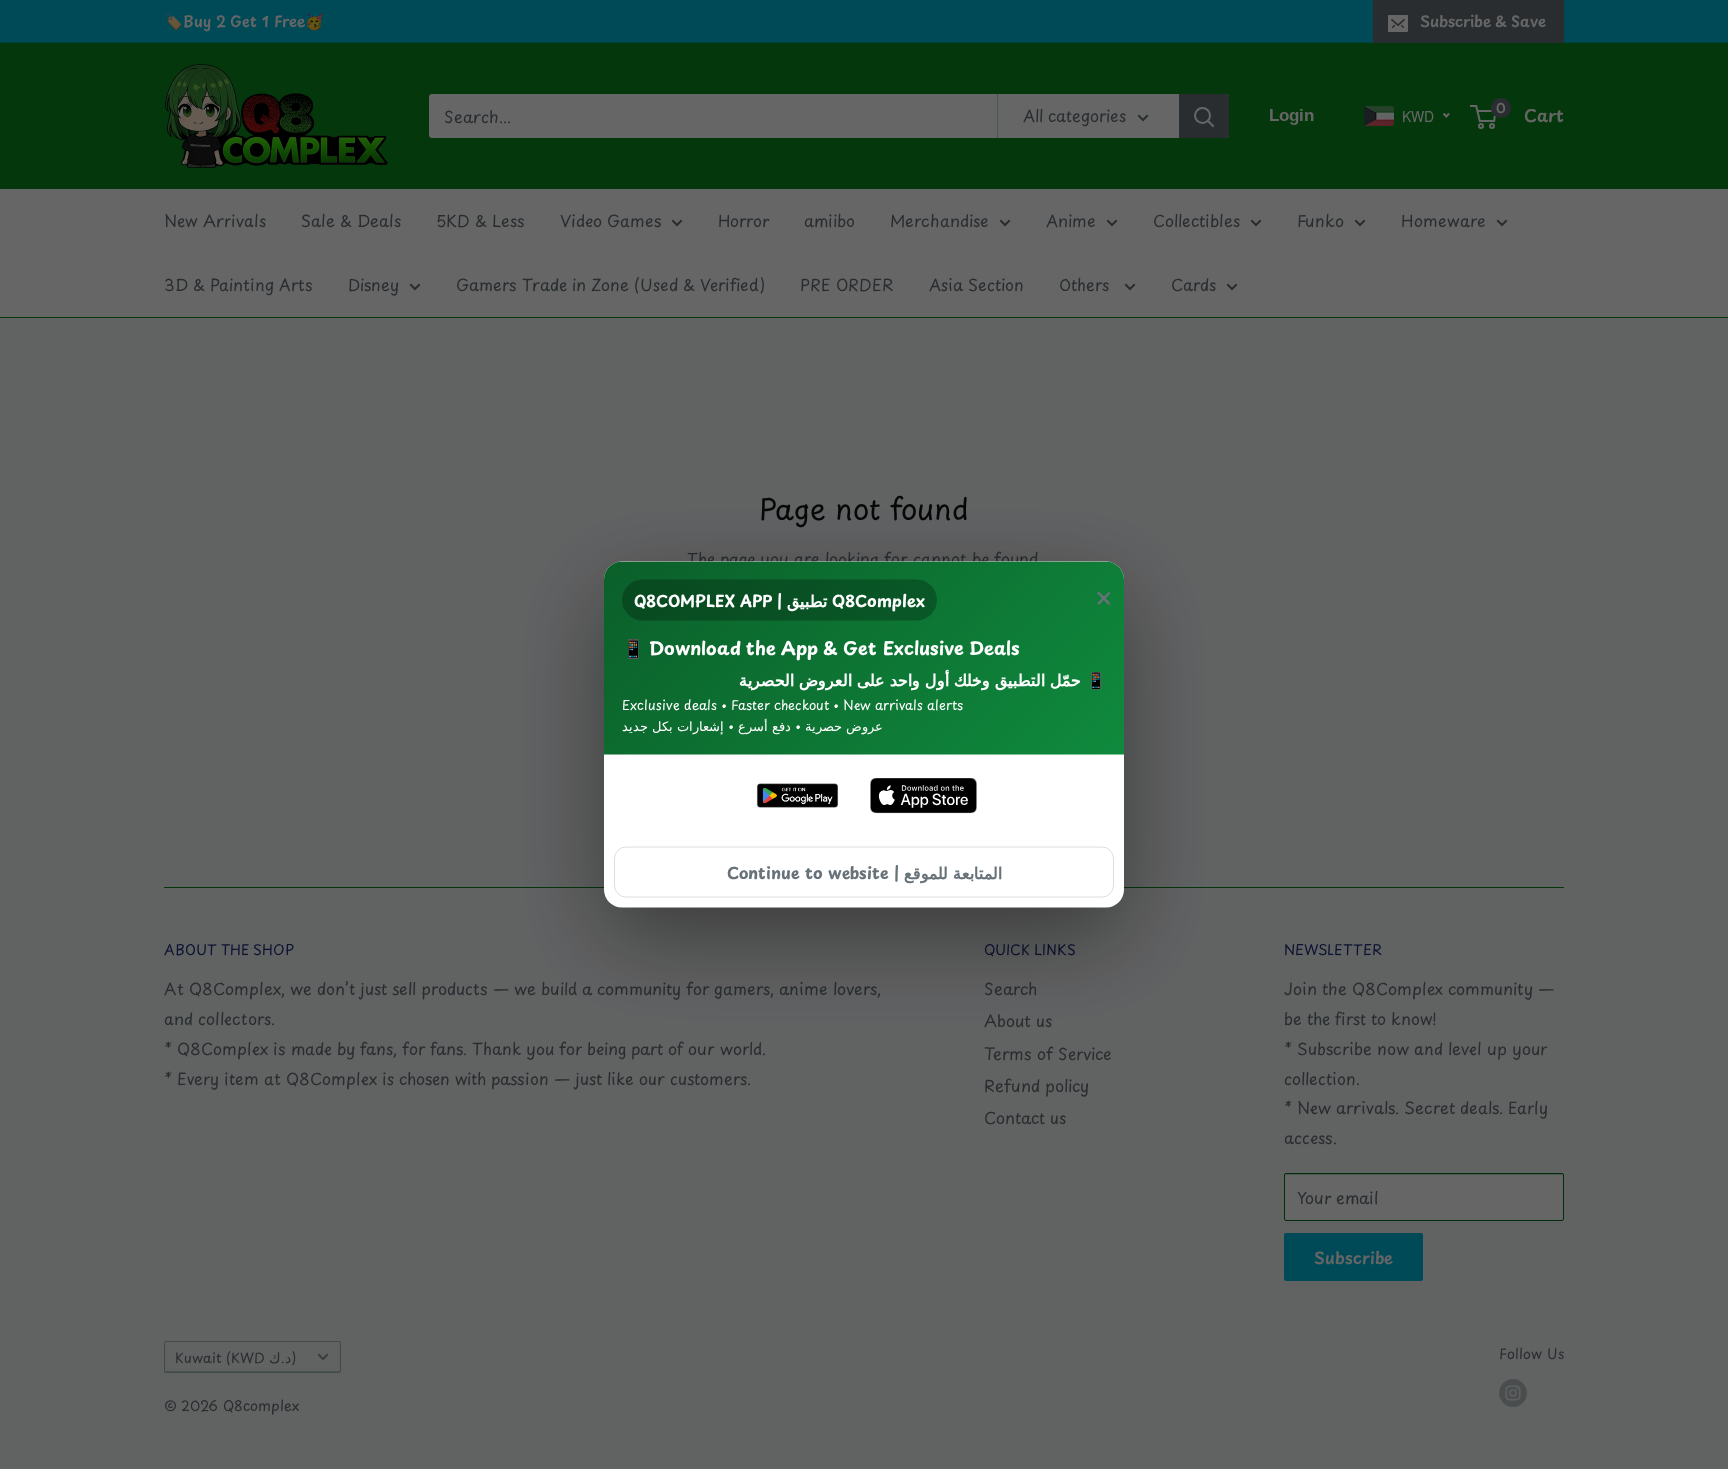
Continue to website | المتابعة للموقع (864, 871)
